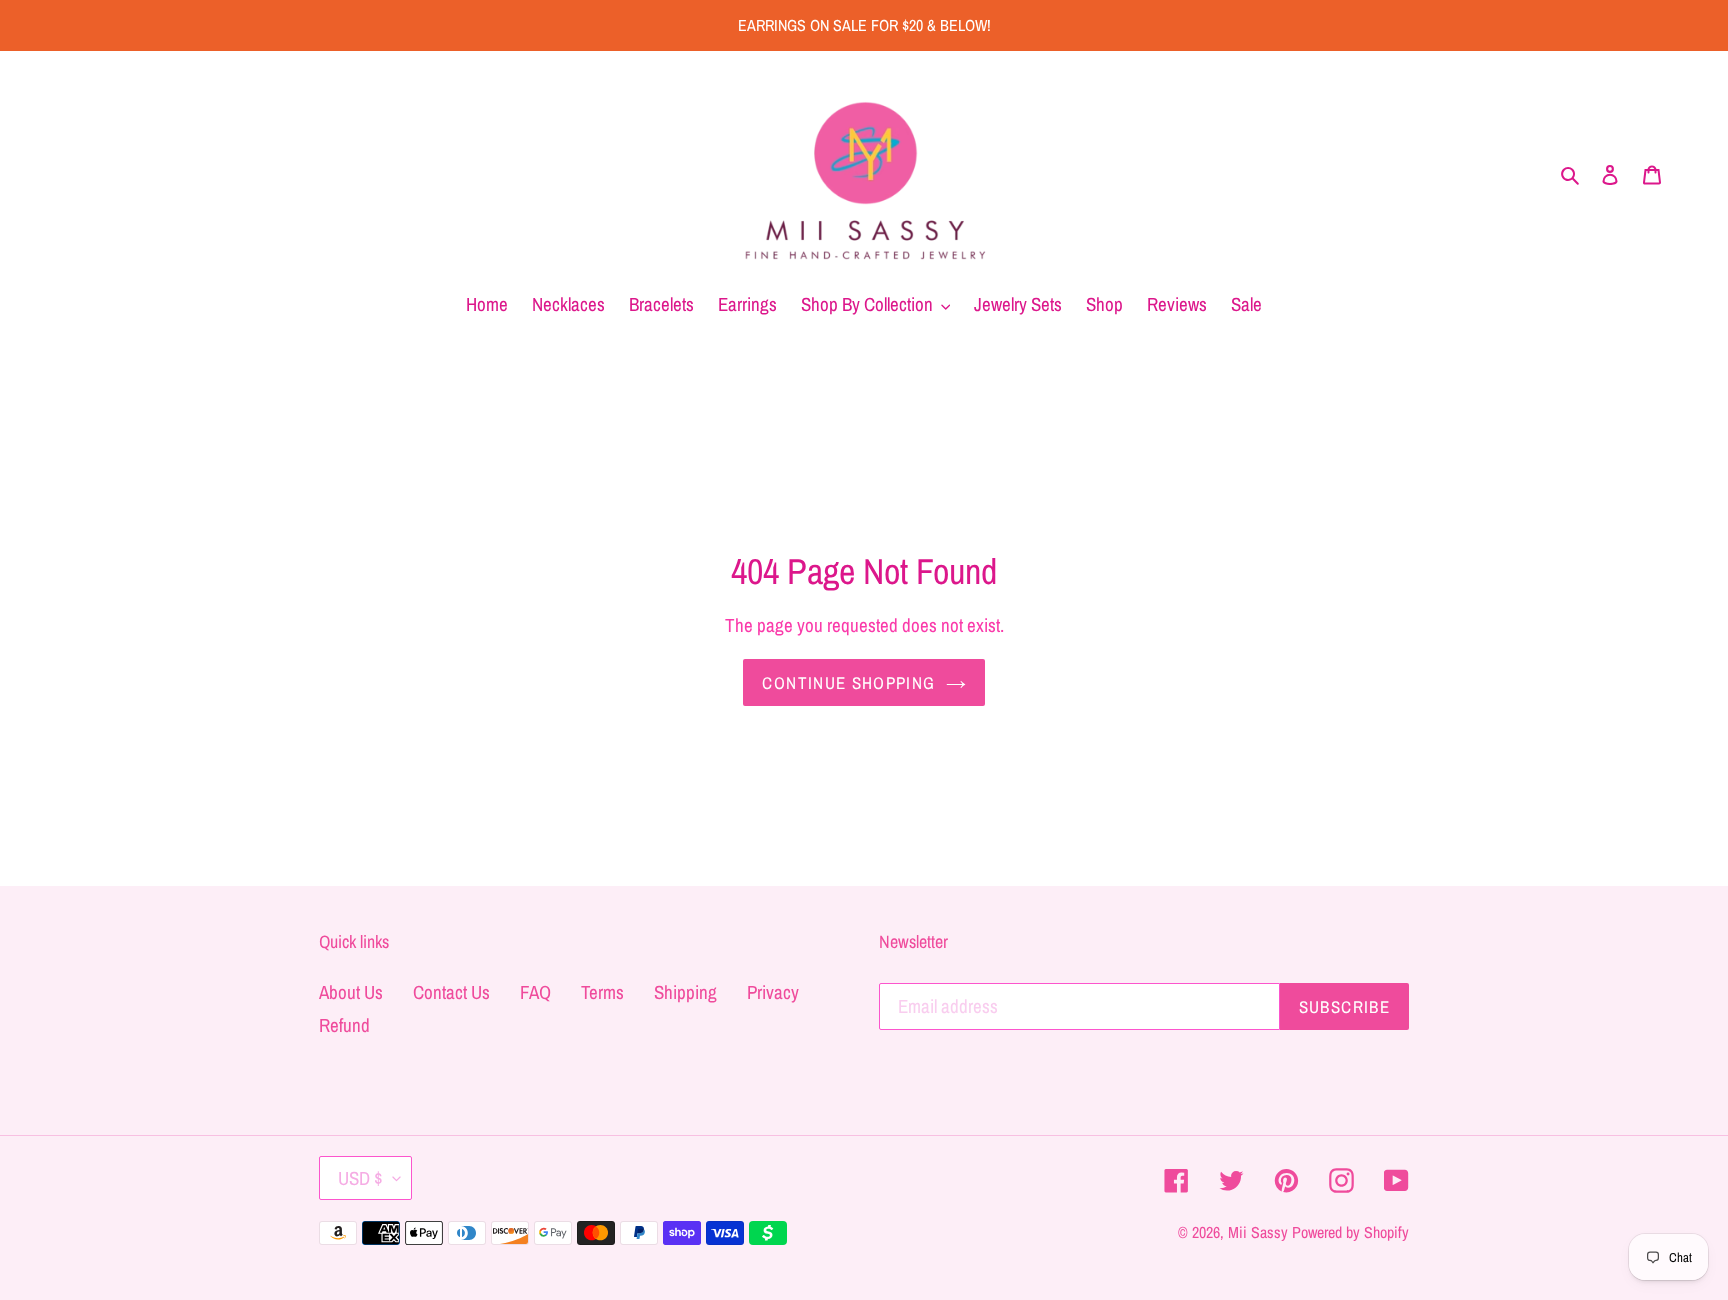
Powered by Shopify (1350, 1232)
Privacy (773, 992)
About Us (351, 992)
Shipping (685, 992)
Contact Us (451, 992)
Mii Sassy (1258, 1232)
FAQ (535, 992)
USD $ (360, 1178)
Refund (344, 1025)
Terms (602, 992)
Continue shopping (848, 682)
